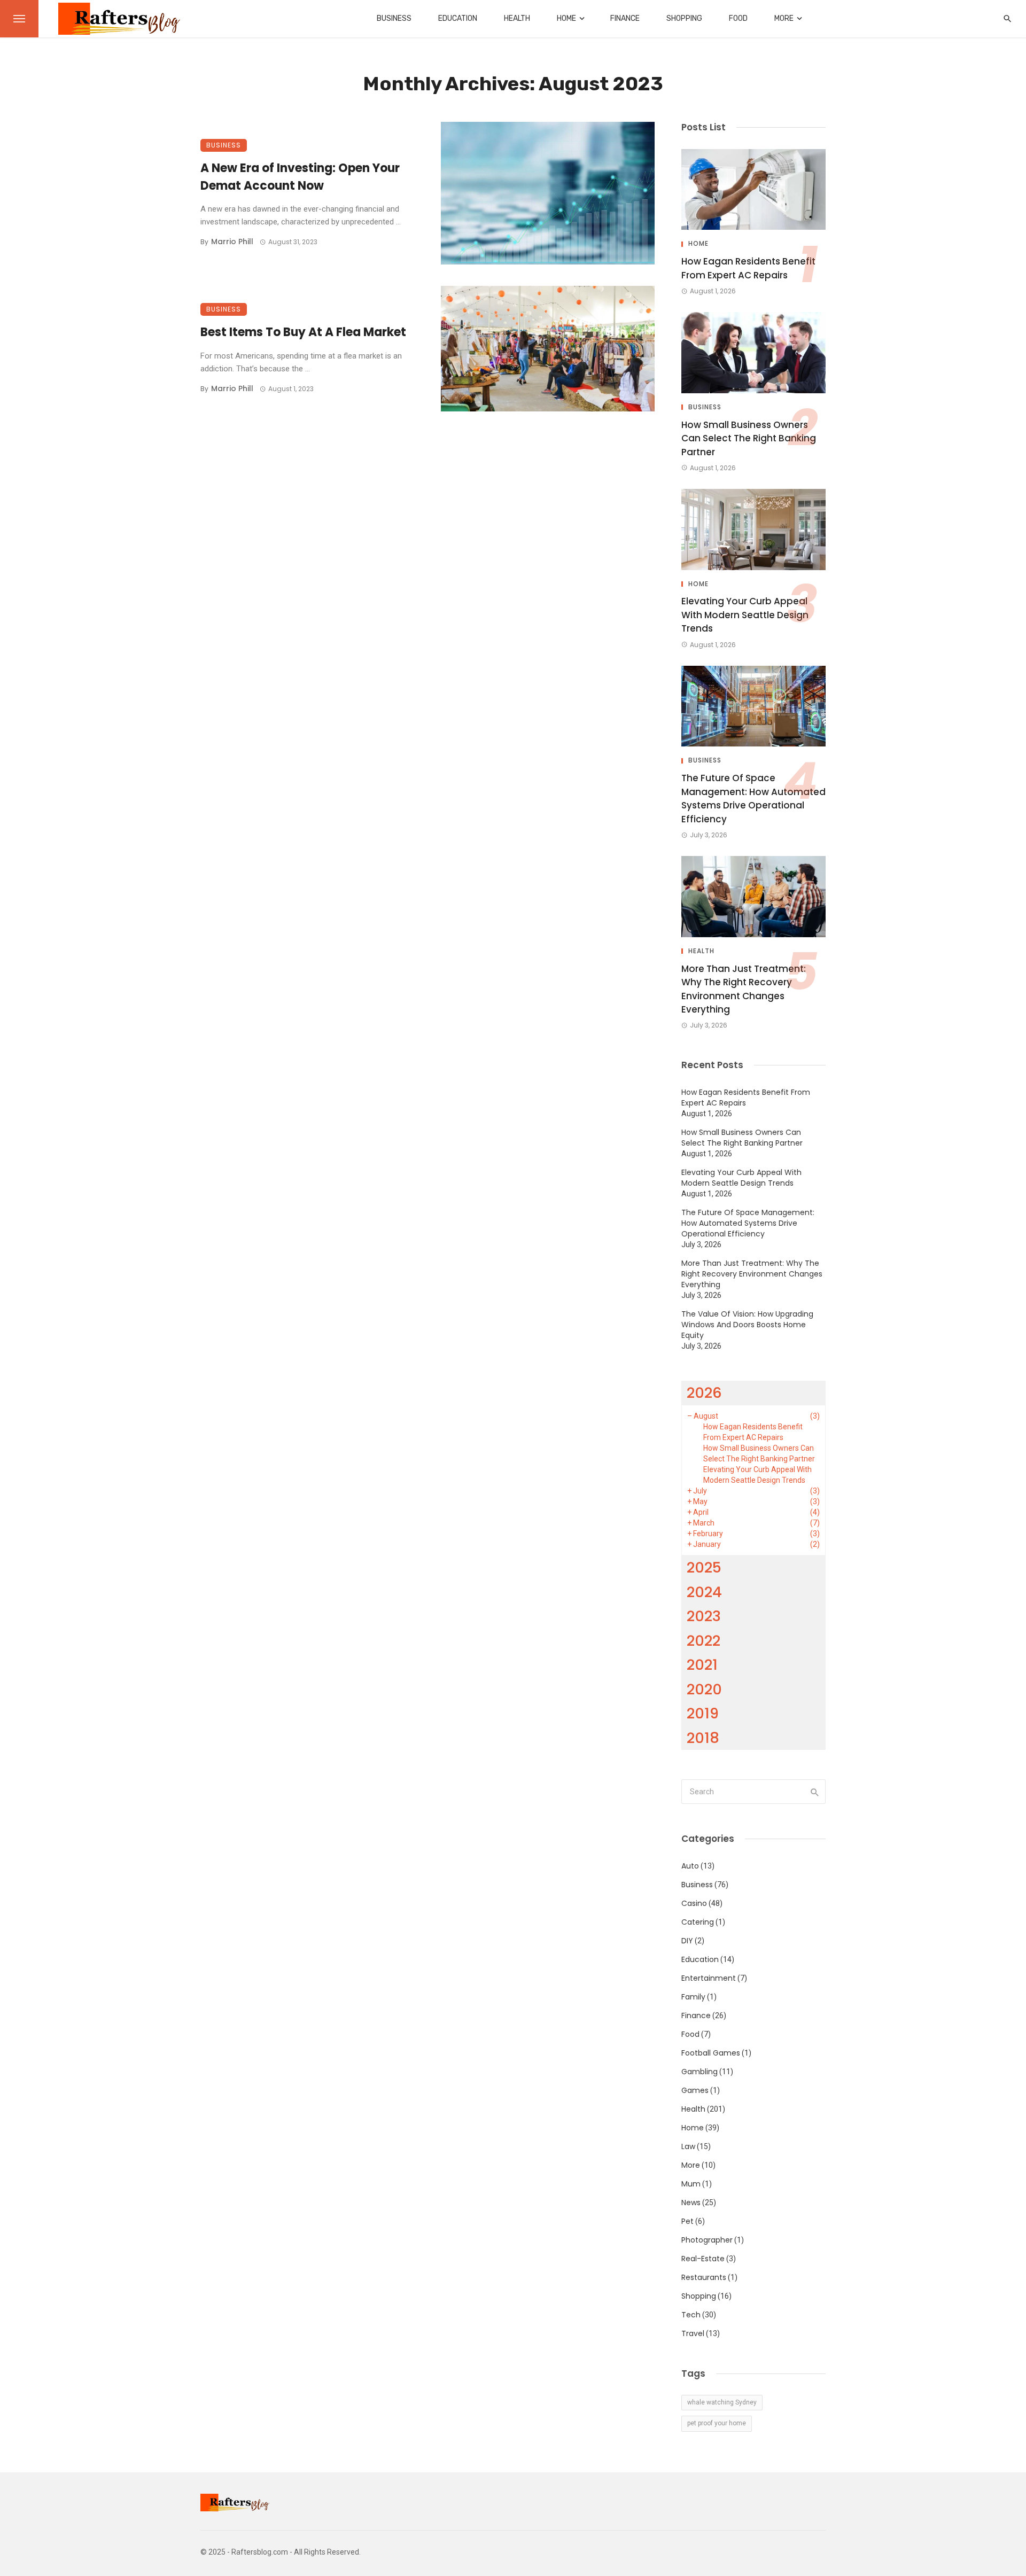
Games (695, 2090)
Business (394, 18)
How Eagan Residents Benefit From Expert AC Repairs (748, 268)
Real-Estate (703, 2259)
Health (517, 18)
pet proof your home (717, 2423)
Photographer (707, 2240)
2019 (703, 1713)
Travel (693, 2333)
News (691, 2203)
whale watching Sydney (722, 2402)
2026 (704, 1393)
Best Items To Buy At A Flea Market (303, 332)
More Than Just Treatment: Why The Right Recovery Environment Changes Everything (744, 989)
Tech (691, 2315)
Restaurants (704, 2277)
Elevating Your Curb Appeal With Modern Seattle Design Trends (745, 615)
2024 (704, 1592)
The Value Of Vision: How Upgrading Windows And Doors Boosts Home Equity (747, 1325)
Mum (691, 2184)
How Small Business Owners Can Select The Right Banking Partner (749, 438)
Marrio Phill (232, 242)
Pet (687, 2221)
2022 (704, 1641)
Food (738, 18)
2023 (704, 1616)
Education (458, 18)
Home (566, 18)
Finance (625, 18)
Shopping (684, 18)
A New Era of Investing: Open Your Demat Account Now (300, 177)
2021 (702, 1665)
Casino (694, 1903)
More (784, 18)
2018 (703, 1738)
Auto (690, 1866)
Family (693, 1997)
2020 (704, 1689)
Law (688, 2146)
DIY (687, 1941)
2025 (704, 1567)
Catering (698, 1922)
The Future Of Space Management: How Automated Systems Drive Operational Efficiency (753, 799)
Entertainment (709, 1978)
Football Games (711, 2053)
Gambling (699, 2072)
